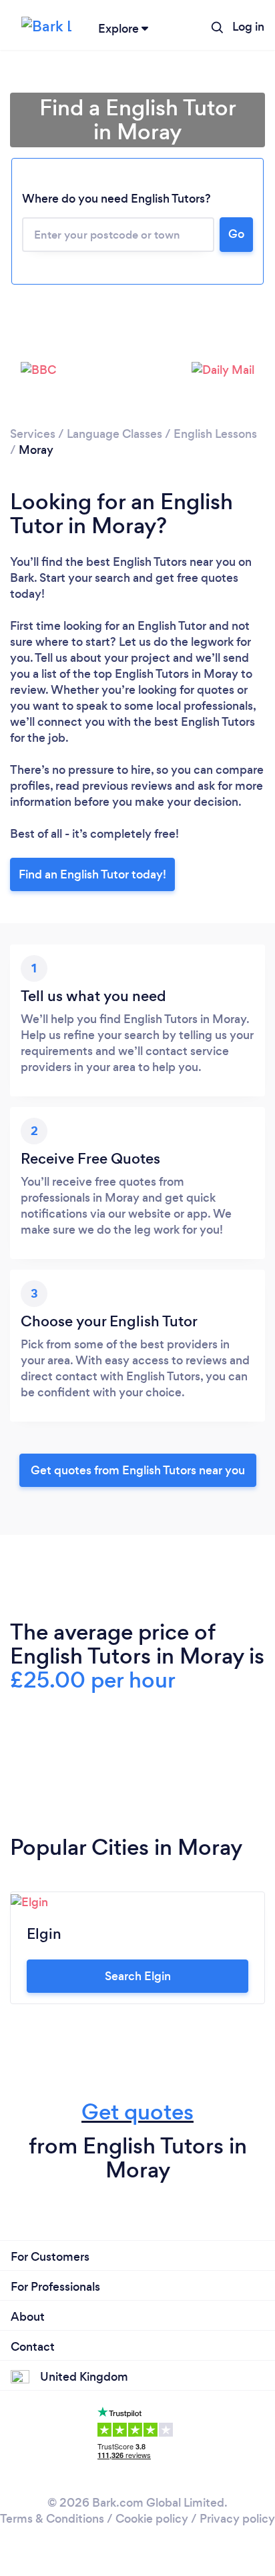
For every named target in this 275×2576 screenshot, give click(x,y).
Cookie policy (152, 2519)
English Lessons (215, 434)
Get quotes (137, 2112)
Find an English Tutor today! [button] (92, 874)
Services (33, 434)
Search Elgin (138, 1976)
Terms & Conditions (52, 2519)
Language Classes (114, 434)
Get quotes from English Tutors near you (138, 1470)
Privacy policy (237, 2519)
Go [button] (236, 234)
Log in (248, 27)
